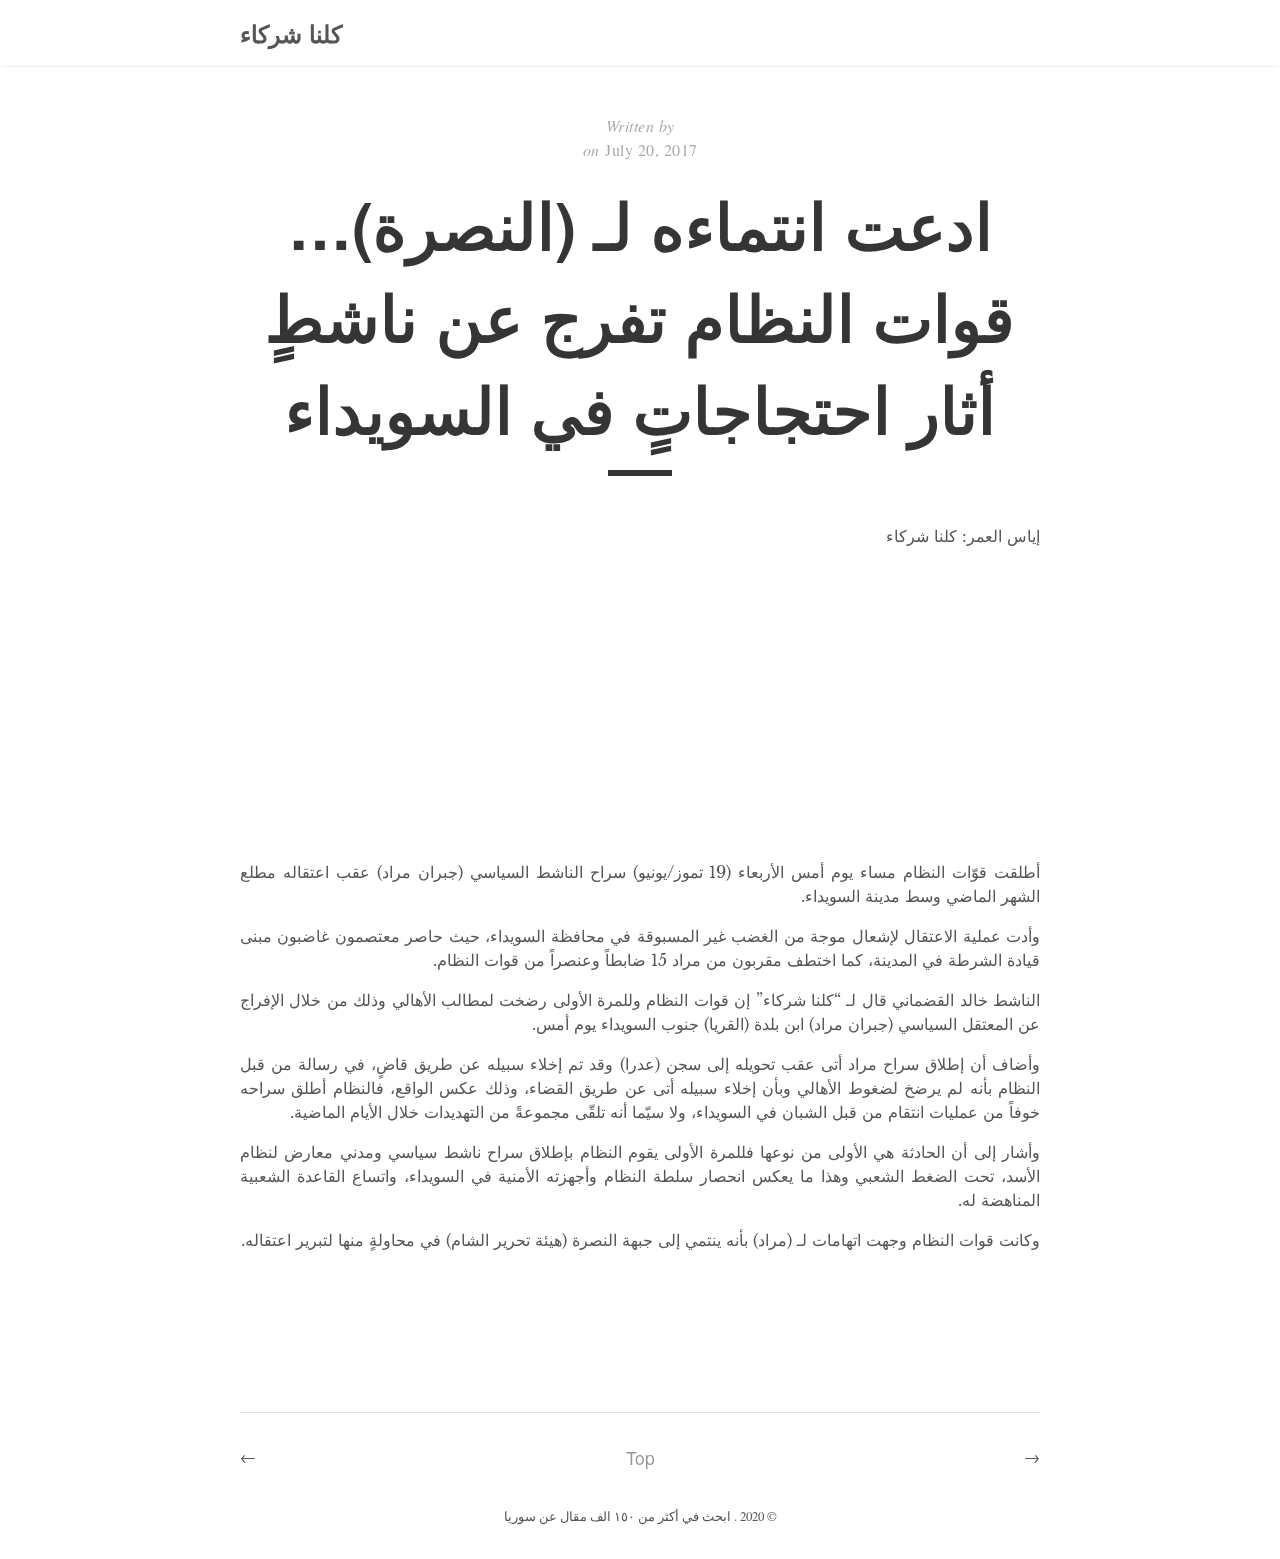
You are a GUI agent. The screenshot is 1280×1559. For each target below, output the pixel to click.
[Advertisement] (640, 704)
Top (640, 1457)
